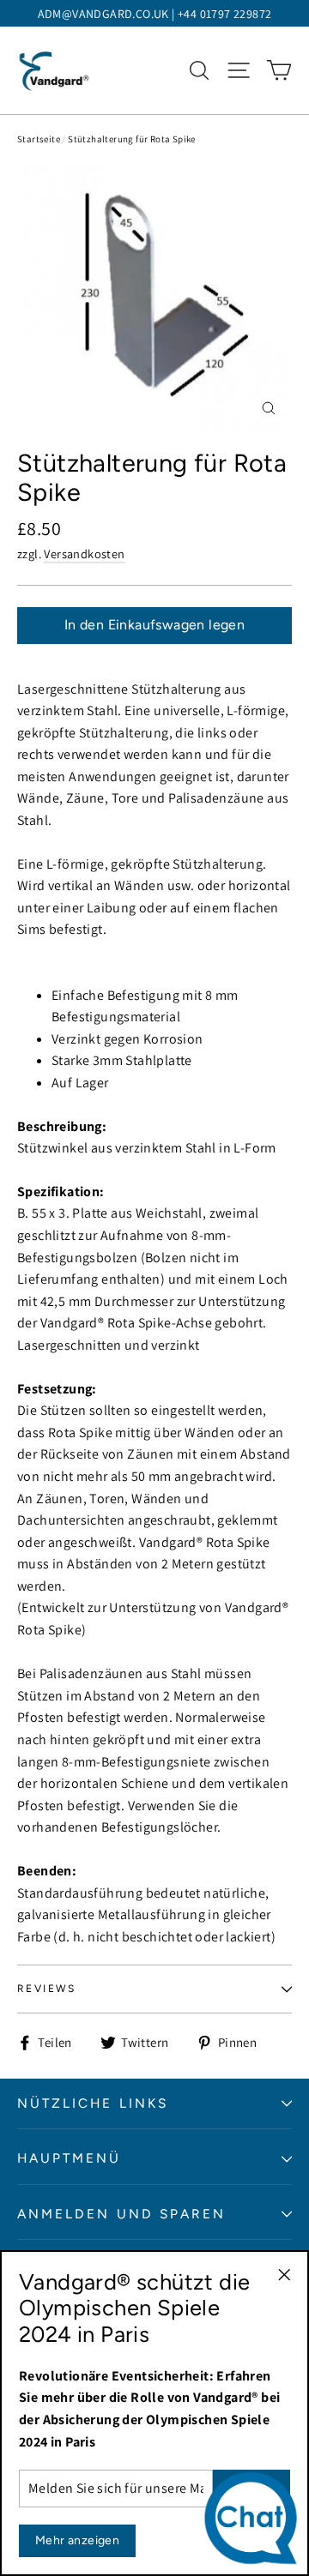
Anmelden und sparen (121, 2214)
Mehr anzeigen (77, 2540)
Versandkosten (84, 554)
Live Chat (255, 2522)
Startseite (39, 139)
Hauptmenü (70, 2158)
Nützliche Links (93, 2103)
